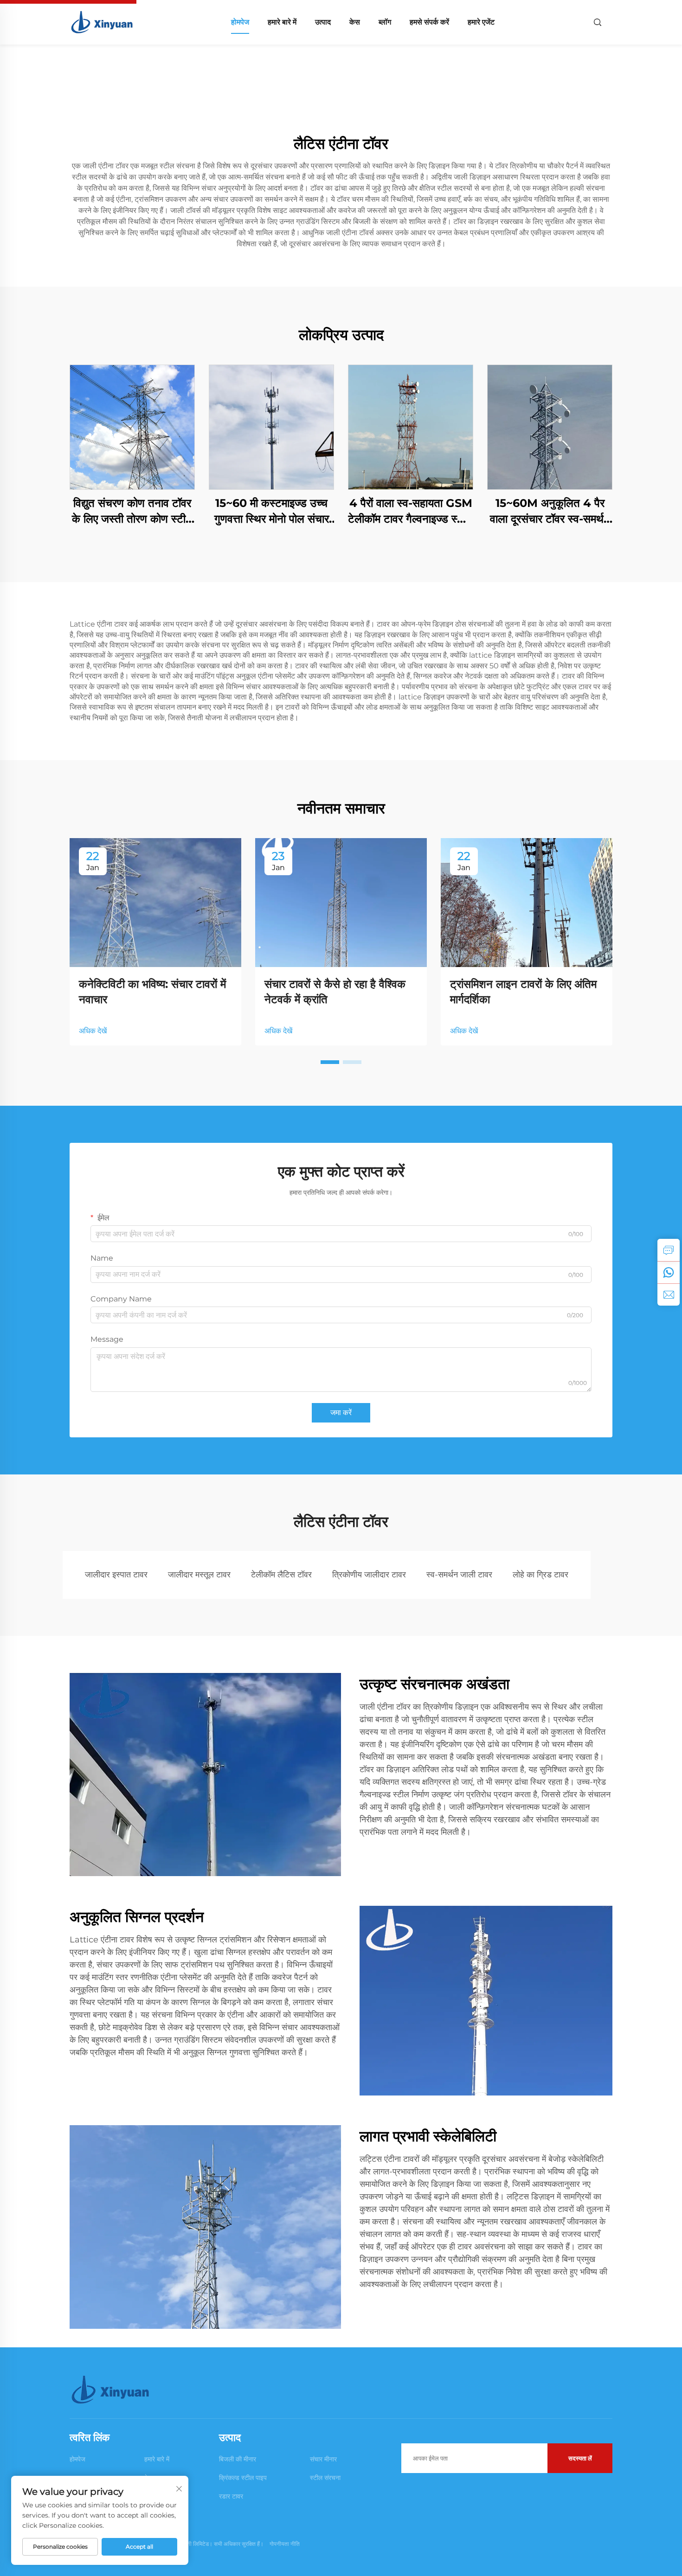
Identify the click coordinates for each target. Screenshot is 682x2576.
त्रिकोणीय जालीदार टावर (369, 1575)
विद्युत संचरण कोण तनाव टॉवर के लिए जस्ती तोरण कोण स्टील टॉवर (132, 511)
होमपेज (240, 22)
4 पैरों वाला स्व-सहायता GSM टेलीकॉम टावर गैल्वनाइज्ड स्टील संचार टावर (411, 511)
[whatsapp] (669, 1272)
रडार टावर (231, 2496)
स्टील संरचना (325, 2478)
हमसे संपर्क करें (429, 22)
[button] (330, 1062)
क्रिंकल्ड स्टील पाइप (243, 2478)
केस (355, 22)
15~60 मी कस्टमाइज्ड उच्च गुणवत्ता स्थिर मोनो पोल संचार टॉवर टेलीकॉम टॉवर (272, 511)
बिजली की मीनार (238, 2459)
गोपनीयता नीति (285, 2544)
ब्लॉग (385, 22)
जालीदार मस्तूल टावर (199, 1575)
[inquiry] (669, 1250)
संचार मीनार (323, 2459)
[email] (669, 1294)
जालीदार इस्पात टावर (116, 1575)
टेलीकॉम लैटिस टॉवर (281, 1575)
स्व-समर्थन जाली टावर (459, 1575)
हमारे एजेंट (481, 22)
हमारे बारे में (282, 22)
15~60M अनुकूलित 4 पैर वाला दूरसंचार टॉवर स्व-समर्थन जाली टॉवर (550, 511)
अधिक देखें (93, 1031)
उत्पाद (323, 22)
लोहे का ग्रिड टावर (540, 1575)
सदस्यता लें (580, 2458)
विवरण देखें (132, 427)
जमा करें (341, 1413)
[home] (103, 22)
